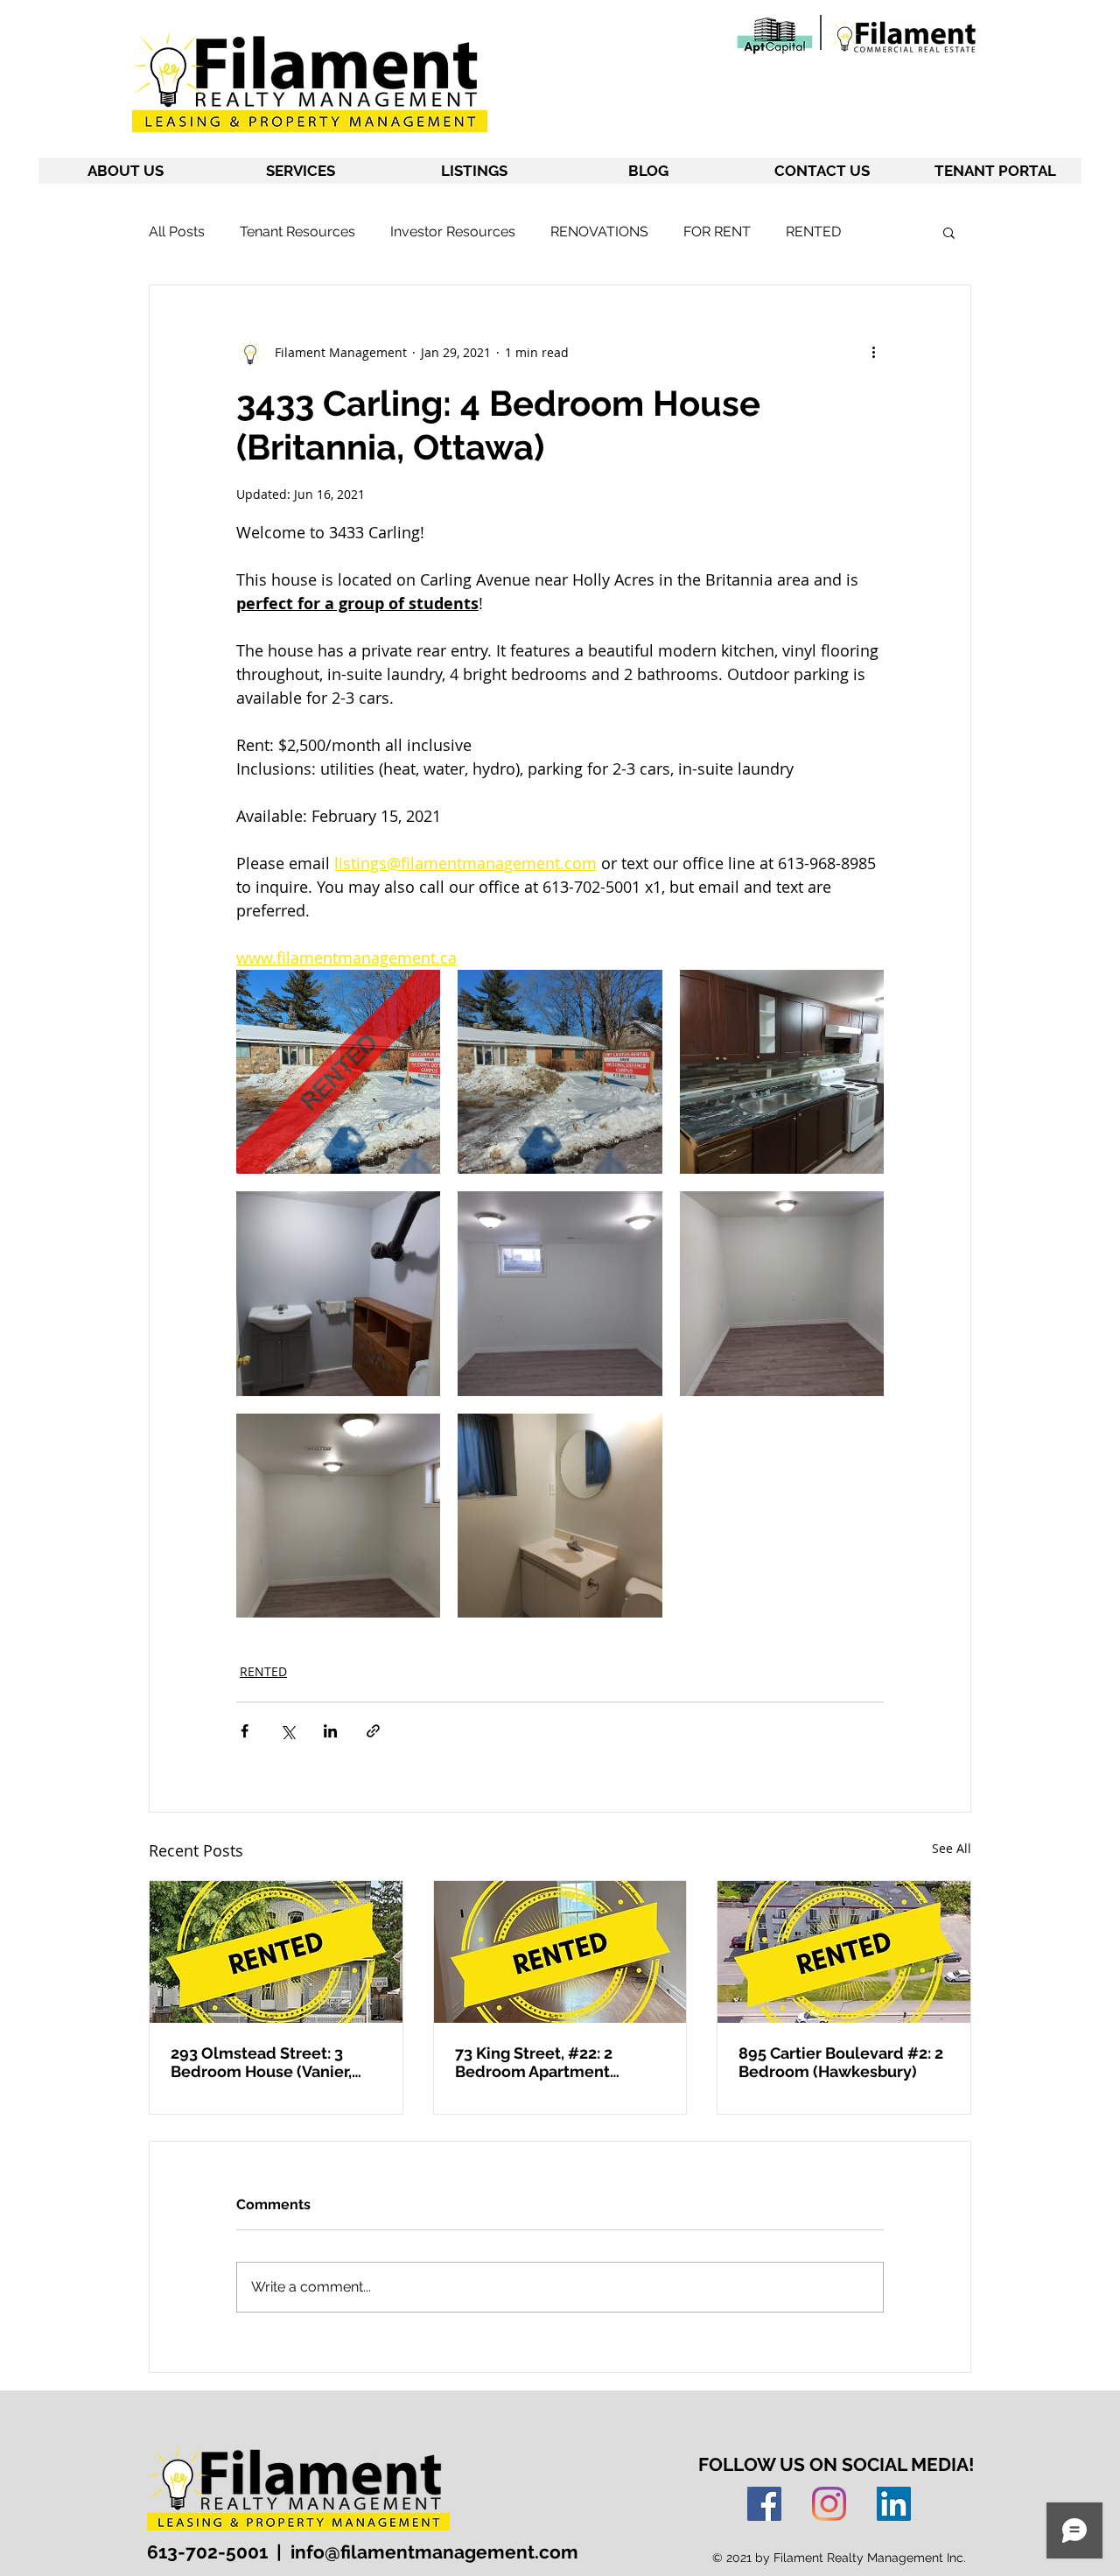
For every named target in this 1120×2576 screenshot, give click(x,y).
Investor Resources (453, 232)
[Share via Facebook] (245, 1731)
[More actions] (873, 352)
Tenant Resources (297, 232)
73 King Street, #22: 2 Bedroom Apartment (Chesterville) (534, 2062)
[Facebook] (764, 2504)
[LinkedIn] (894, 2504)
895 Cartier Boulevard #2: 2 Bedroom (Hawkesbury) (841, 2062)
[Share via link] (373, 1731)
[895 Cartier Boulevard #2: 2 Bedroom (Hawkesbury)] (844, 1952)
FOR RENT (717, 232)
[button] (949, 232)
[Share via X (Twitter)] (287, 1731)
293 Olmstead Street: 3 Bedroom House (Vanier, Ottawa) (261, 2062)
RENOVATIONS (599, 232)
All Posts (177, 232)
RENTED (813, 232)
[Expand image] (338, 1072)
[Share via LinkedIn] (330, 1731)
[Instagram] (829, 2504)
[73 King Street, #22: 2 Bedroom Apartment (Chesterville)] (560, 1952)
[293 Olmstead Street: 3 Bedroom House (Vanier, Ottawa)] (276, 1952)
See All (952, 1848)
